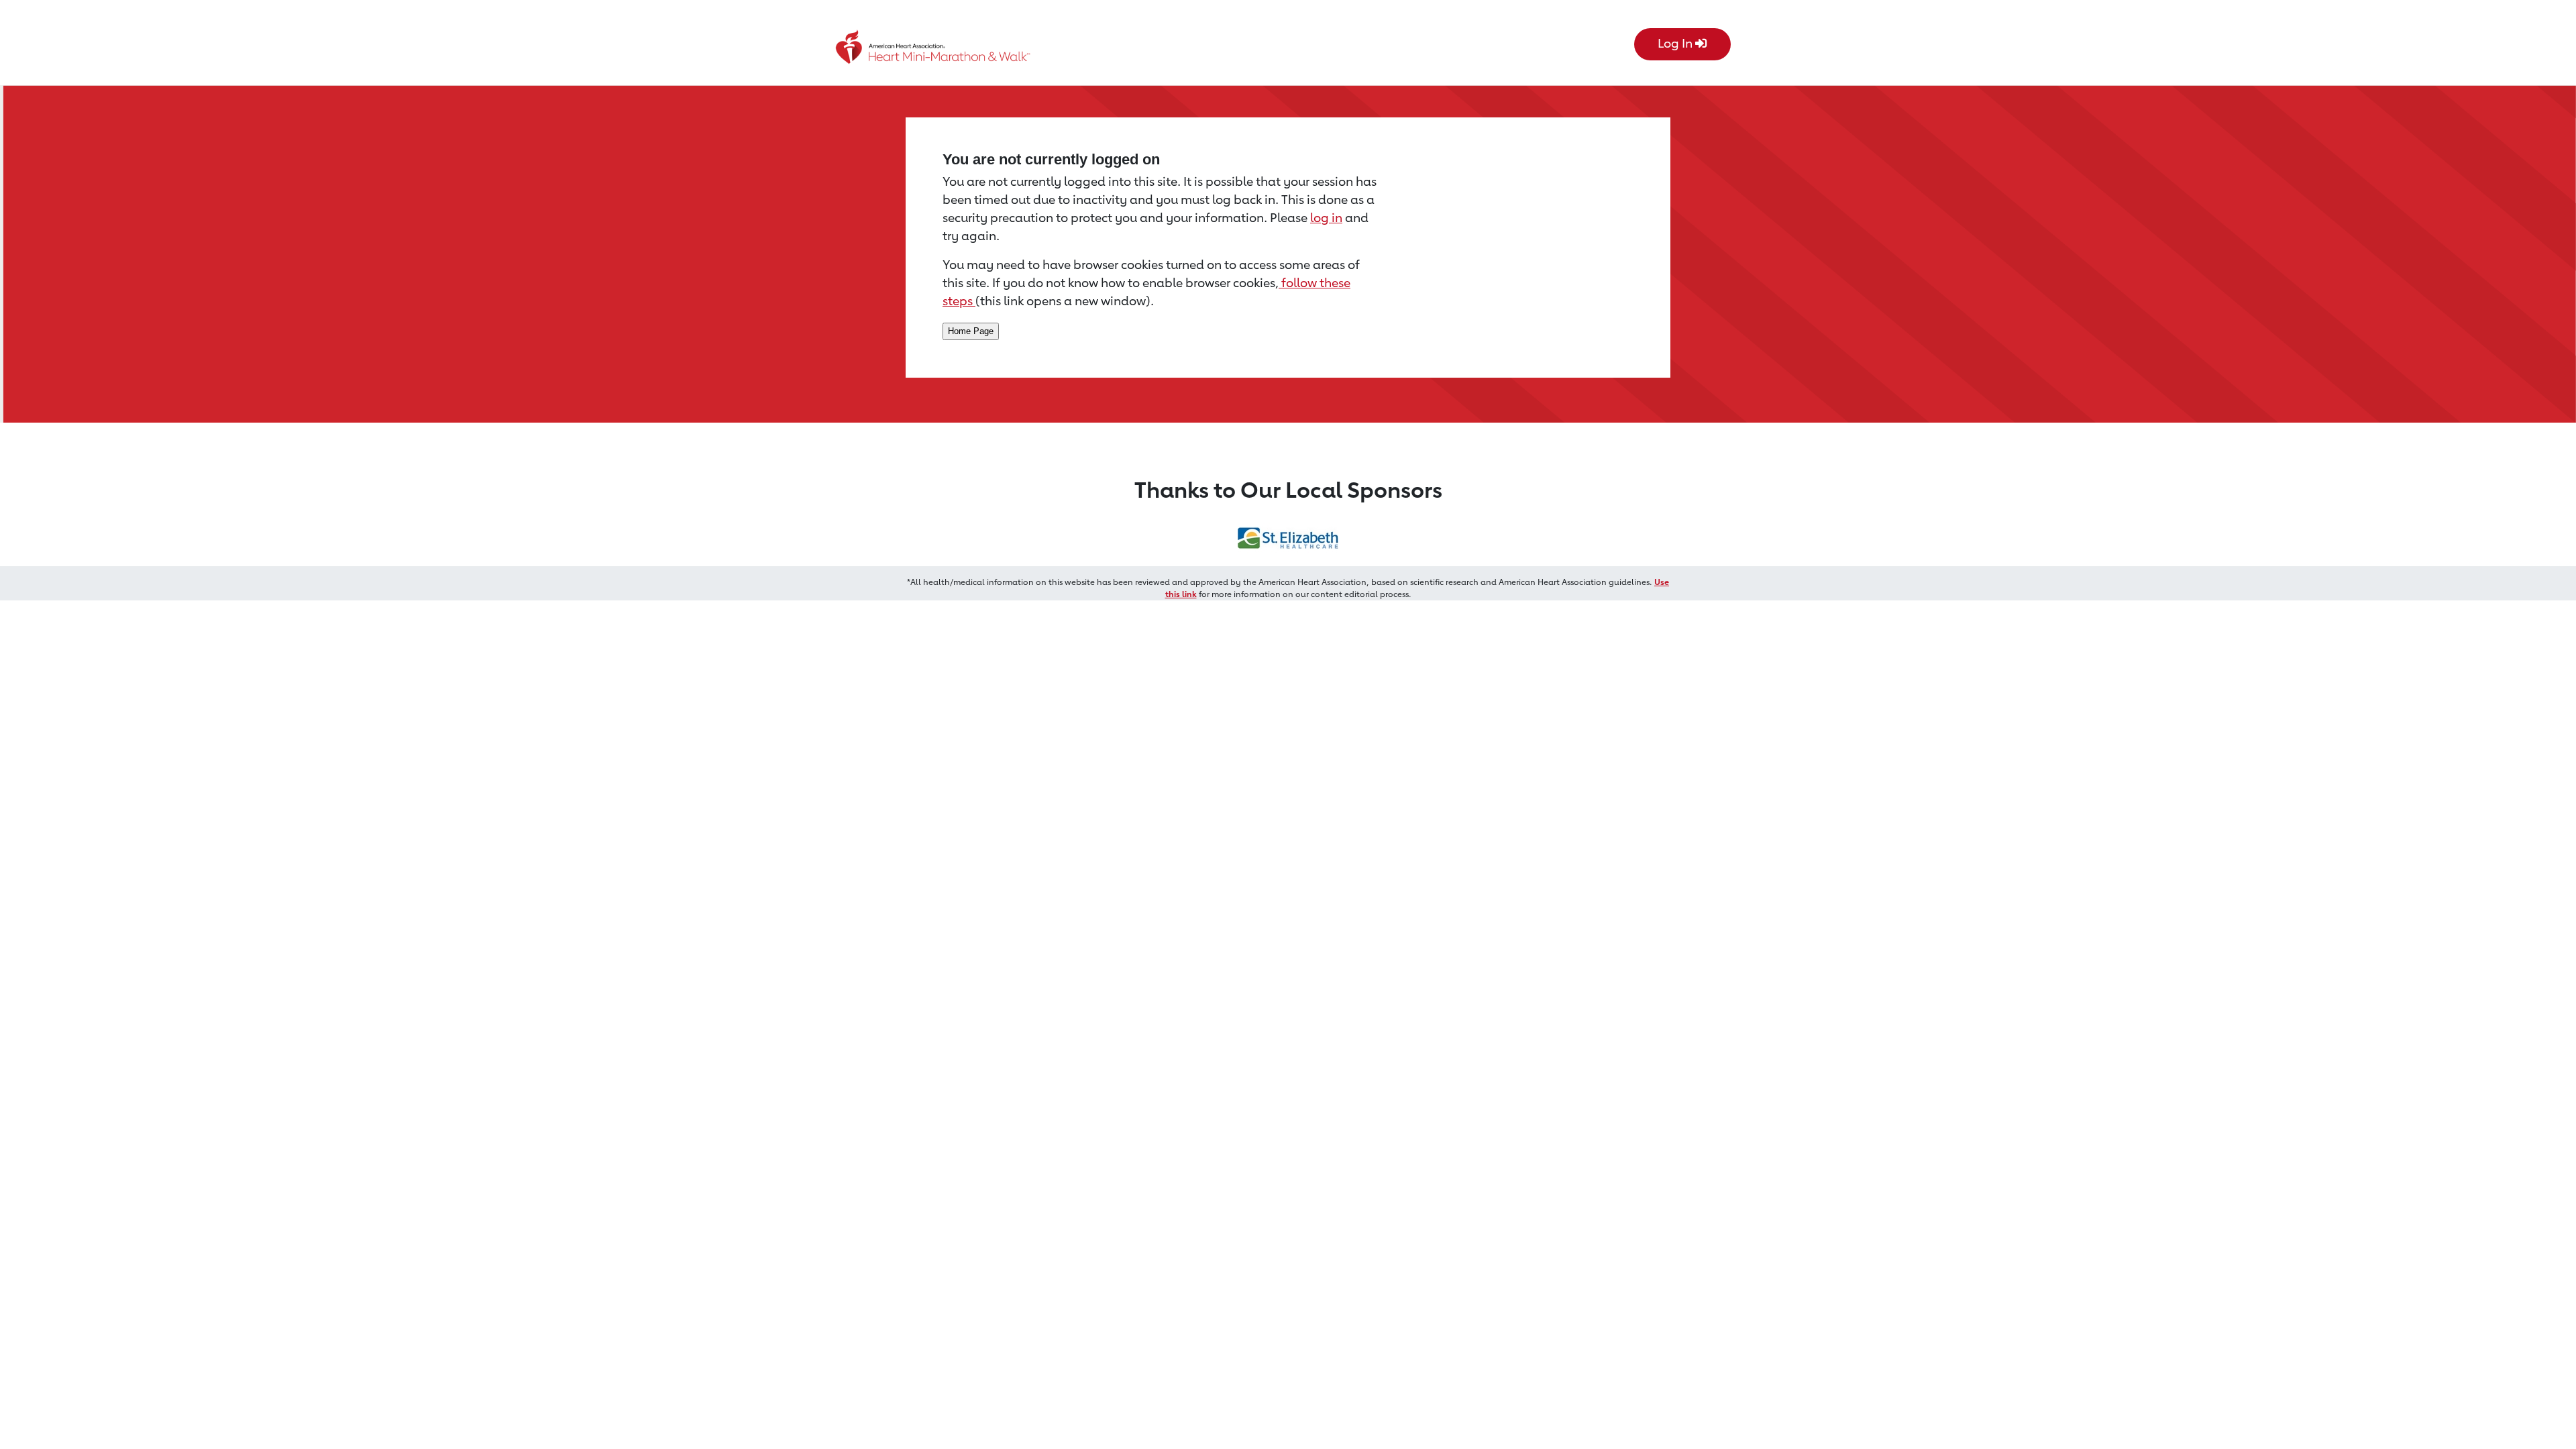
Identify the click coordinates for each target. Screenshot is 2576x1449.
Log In (1676, 43)
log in (1326, 217)
